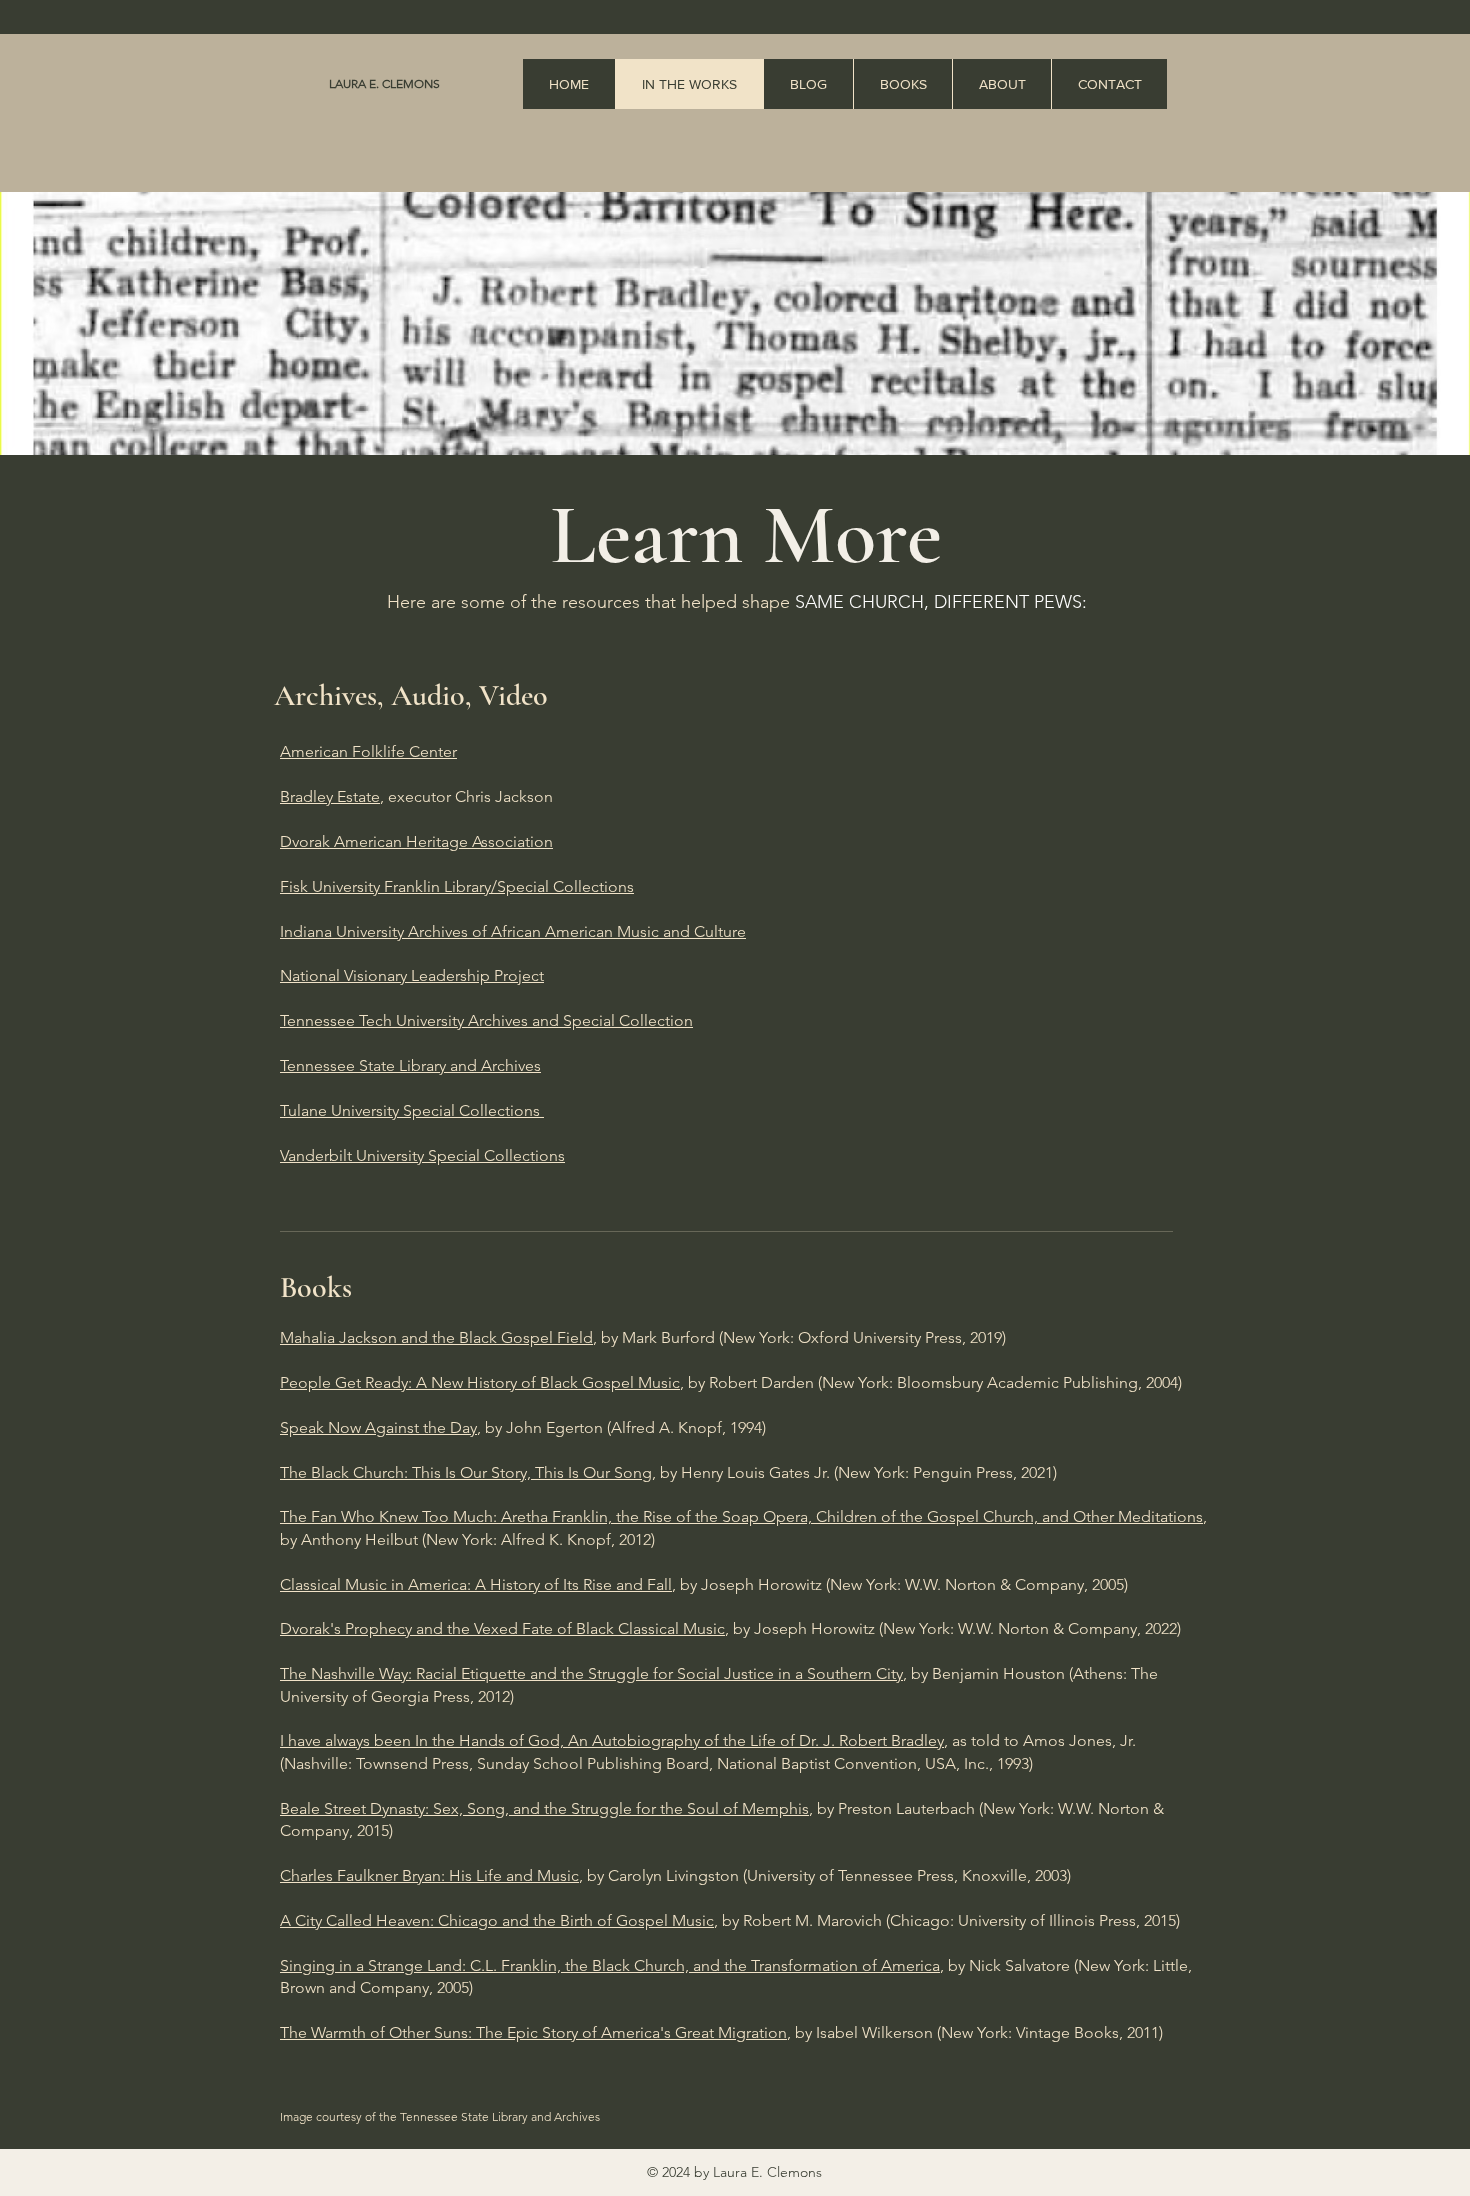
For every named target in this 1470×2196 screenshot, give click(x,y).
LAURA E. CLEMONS (384, 83)
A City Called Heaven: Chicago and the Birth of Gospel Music (497, 1920)
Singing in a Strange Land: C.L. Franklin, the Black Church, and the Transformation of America (610, 1965)
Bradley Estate (330, 796)
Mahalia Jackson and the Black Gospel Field (436, 1337)
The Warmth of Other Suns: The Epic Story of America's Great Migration (533, 2032)
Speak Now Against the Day (378, 1427)
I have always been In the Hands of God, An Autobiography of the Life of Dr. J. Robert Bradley (612, 1740)
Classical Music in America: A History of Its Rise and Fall (476, 1584)
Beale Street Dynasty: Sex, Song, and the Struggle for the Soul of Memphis (544, 1808)
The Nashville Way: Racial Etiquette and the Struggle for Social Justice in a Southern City (591, 1673)
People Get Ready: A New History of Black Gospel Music (480, 1382)
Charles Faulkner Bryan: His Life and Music (429, 1875)
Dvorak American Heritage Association (416, 841)
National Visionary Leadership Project (412, 975)
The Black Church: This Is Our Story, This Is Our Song (466, 1472)
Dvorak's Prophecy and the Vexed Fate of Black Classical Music (502, 1628)
